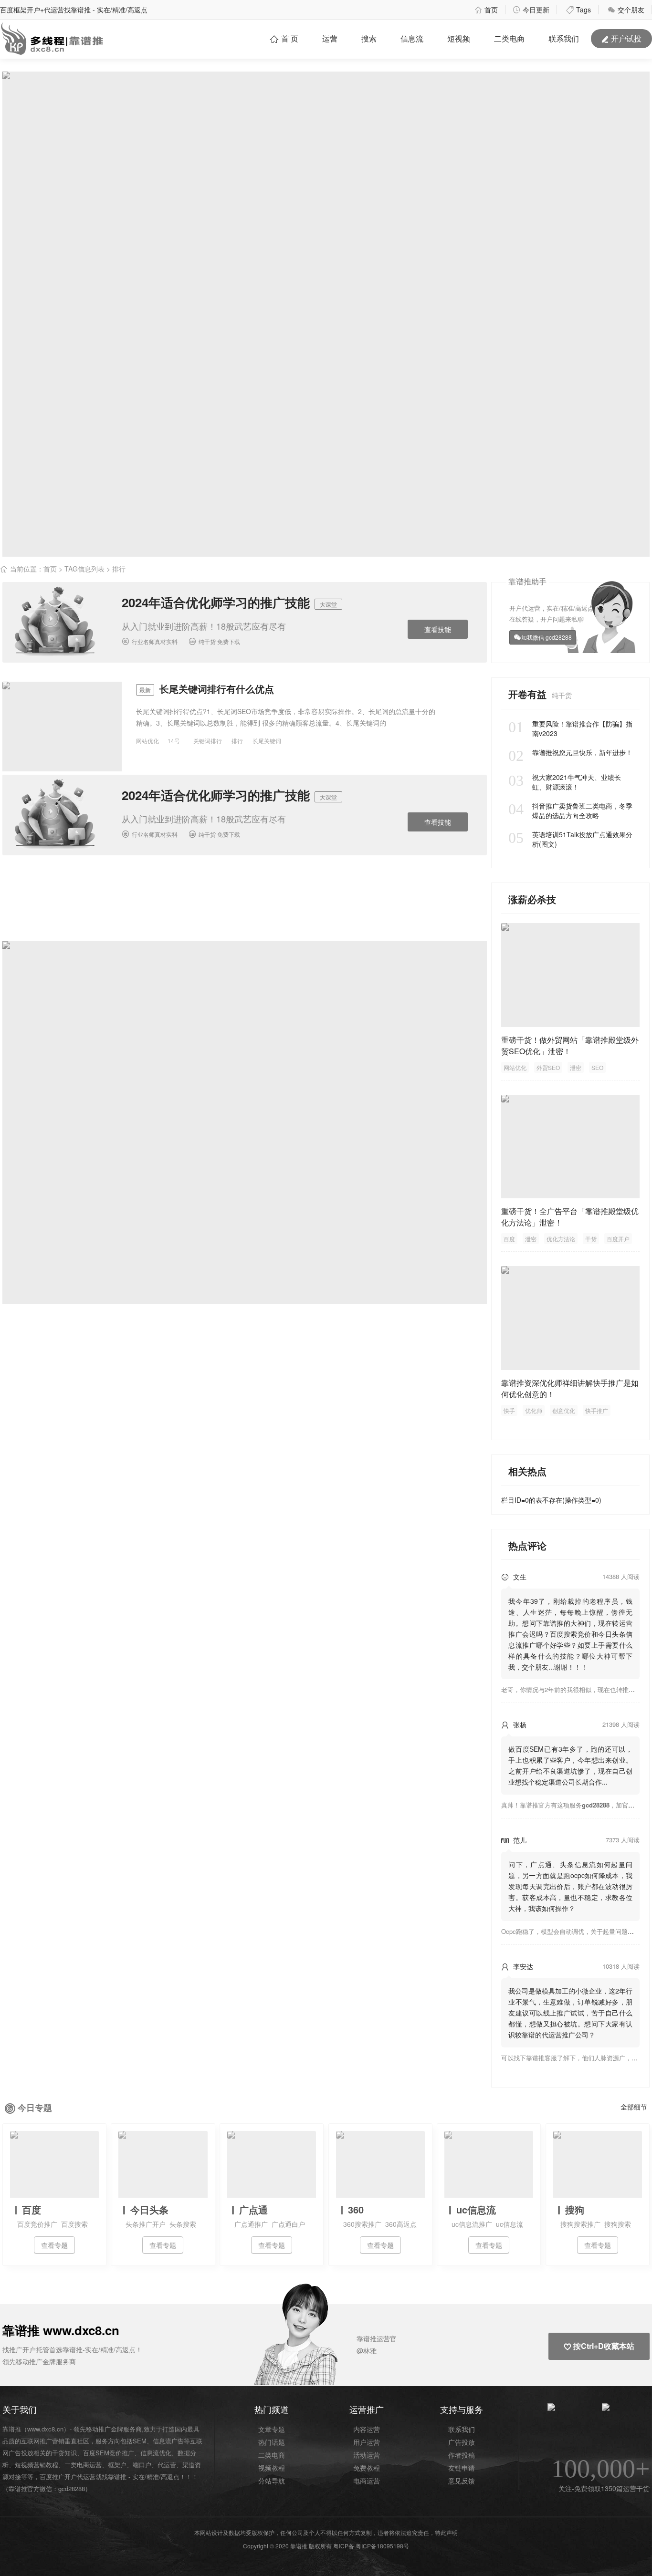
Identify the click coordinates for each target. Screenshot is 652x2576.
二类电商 (509, 38)
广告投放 (462, 2442)
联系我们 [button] (564, 38)
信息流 (412, 38)
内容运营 (367, 2429)
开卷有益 (529, 694)
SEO (597, 1067)
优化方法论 (561, 1239)
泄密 (576, 1067)
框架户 (117, 2465)
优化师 (534, 1410)
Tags (578, 10)
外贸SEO (548, 1067)
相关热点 (527, 1471)
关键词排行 (208, 741)
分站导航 (272, 2481)
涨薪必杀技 (532, 899)
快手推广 (597, 1410)
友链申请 (462, 2468)
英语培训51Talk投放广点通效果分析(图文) (570, 839)
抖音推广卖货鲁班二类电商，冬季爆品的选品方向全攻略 (570, 810)
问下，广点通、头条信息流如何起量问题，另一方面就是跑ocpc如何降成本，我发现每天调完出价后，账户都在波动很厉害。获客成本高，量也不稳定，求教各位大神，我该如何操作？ (570, 1886)
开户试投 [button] (621, 38)
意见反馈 (462, 2481)
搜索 (369, 38)
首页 (486, 10)
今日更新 (531, 10)
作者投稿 (462, 2455)
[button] (322, 2339)
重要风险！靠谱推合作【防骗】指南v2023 (570, 728)
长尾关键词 (267, 741)
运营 (330, 38)
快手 (509, 1410)
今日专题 (35, 2108)
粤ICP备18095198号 (382, 2546)
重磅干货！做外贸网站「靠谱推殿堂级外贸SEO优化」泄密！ (570, 1045)
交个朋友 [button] (626, 10)
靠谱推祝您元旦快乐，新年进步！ (570, 752)
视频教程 (272, 2468)
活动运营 (367, 2455)
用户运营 (367, 2442)
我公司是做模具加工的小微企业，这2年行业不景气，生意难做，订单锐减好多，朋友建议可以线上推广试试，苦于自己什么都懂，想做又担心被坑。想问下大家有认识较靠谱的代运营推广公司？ (570, 2013)
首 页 (284, 38)
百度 (509, 1239)
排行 (237, 741)
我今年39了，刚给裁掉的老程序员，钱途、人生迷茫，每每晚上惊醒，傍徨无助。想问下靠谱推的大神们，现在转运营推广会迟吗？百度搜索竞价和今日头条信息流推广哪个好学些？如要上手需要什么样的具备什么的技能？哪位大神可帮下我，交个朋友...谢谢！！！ (570, 1634)
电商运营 (367, 2481)
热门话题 (272, 2442)
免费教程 (367, 2468)
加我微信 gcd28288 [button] (547, 637)
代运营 (167, 2465)
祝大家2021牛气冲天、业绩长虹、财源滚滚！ (565, 782)
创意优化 (564, 1410)
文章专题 (272, 2429)
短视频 (459, 38)
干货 (591, 1239)
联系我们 (462, 2429)
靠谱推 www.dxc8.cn (61, 2330)
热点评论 (527, 1545)
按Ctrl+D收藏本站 (599, 2346)
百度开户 (618, 1239)
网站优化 (147, 741)
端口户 (142, 2465)
